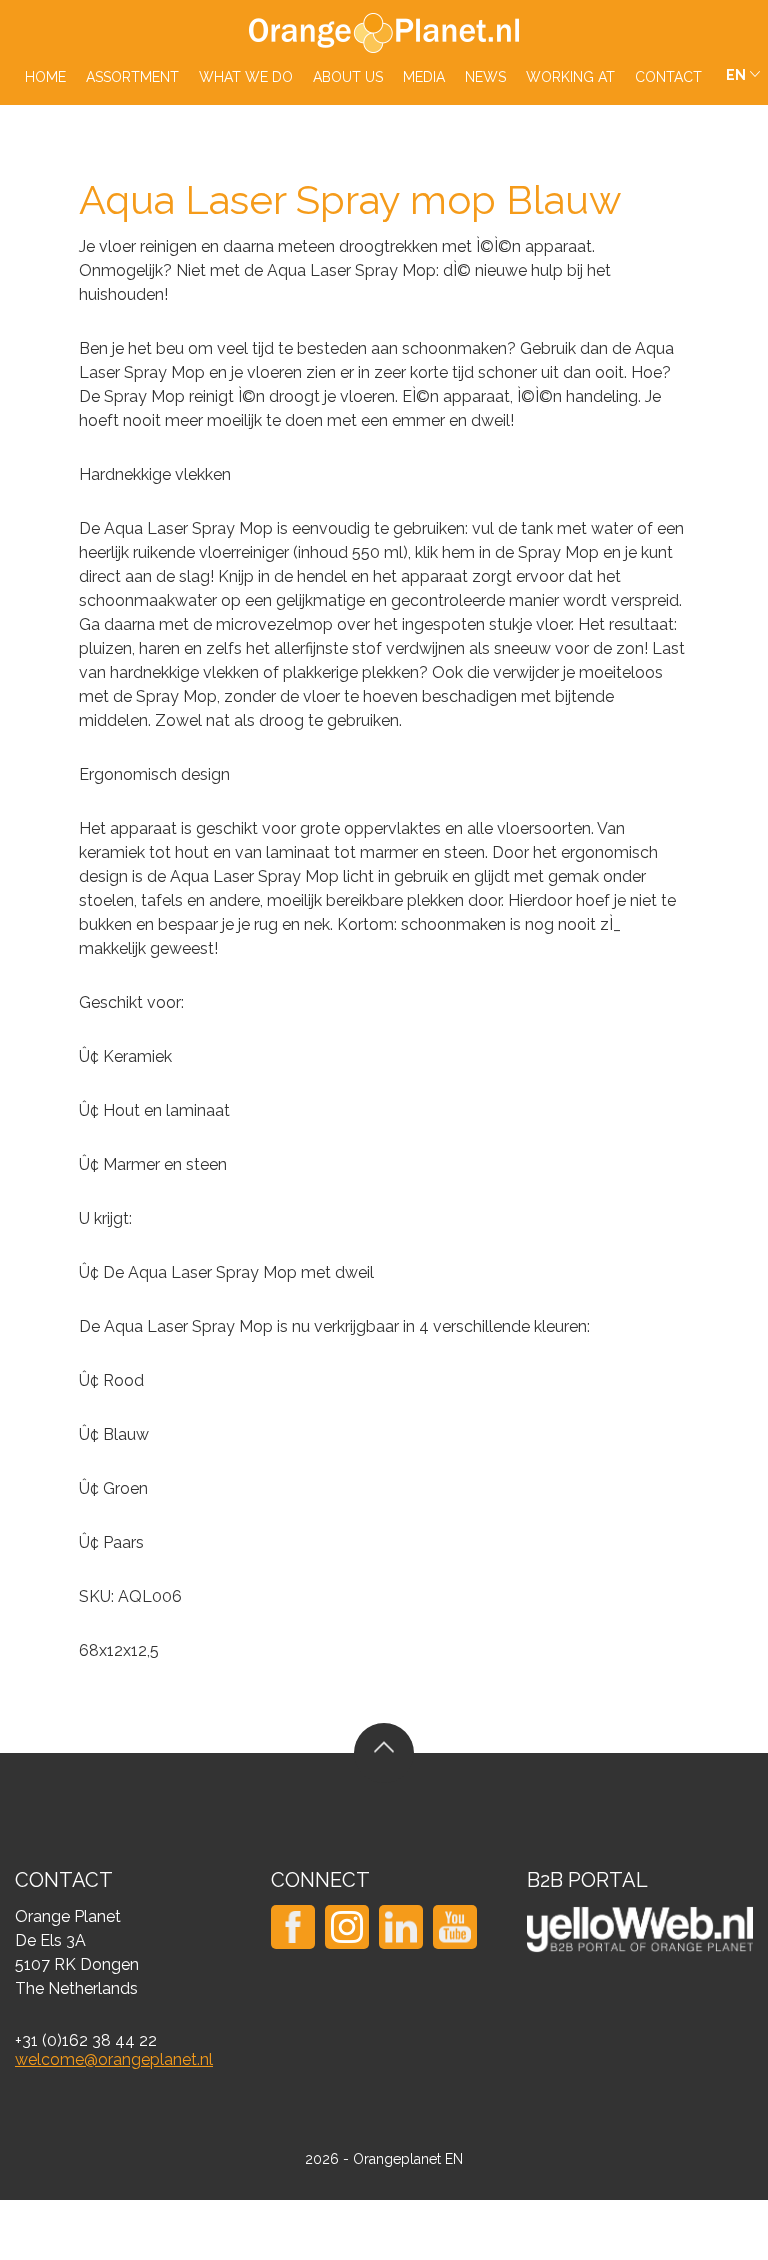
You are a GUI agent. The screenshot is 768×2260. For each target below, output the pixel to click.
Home (45, 77)
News (485, 77)
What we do (246, 77)
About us (348, 77)
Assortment (132, 77)
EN (736, 75)
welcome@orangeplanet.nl (114, 2059)
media (424, 77)
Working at (570, 77)
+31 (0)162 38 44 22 (86, 2040)
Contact (668, 77)
